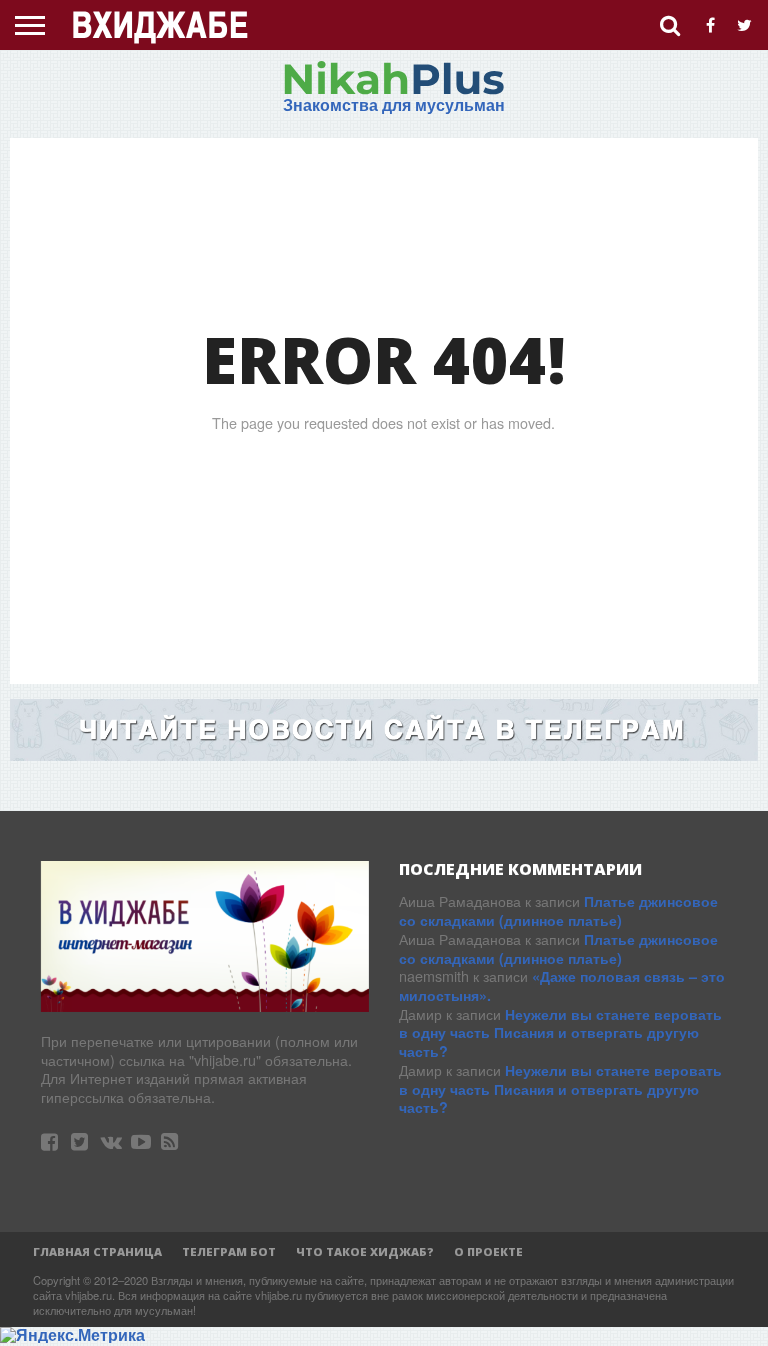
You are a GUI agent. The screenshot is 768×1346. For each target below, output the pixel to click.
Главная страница (97, 1251)
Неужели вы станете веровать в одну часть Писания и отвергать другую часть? (560, 1032)
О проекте (488, 1251)
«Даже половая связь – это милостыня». (562, 985)
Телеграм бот (229, 1251)
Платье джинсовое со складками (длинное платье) (558, 910)
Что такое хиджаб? (365, 1251)
